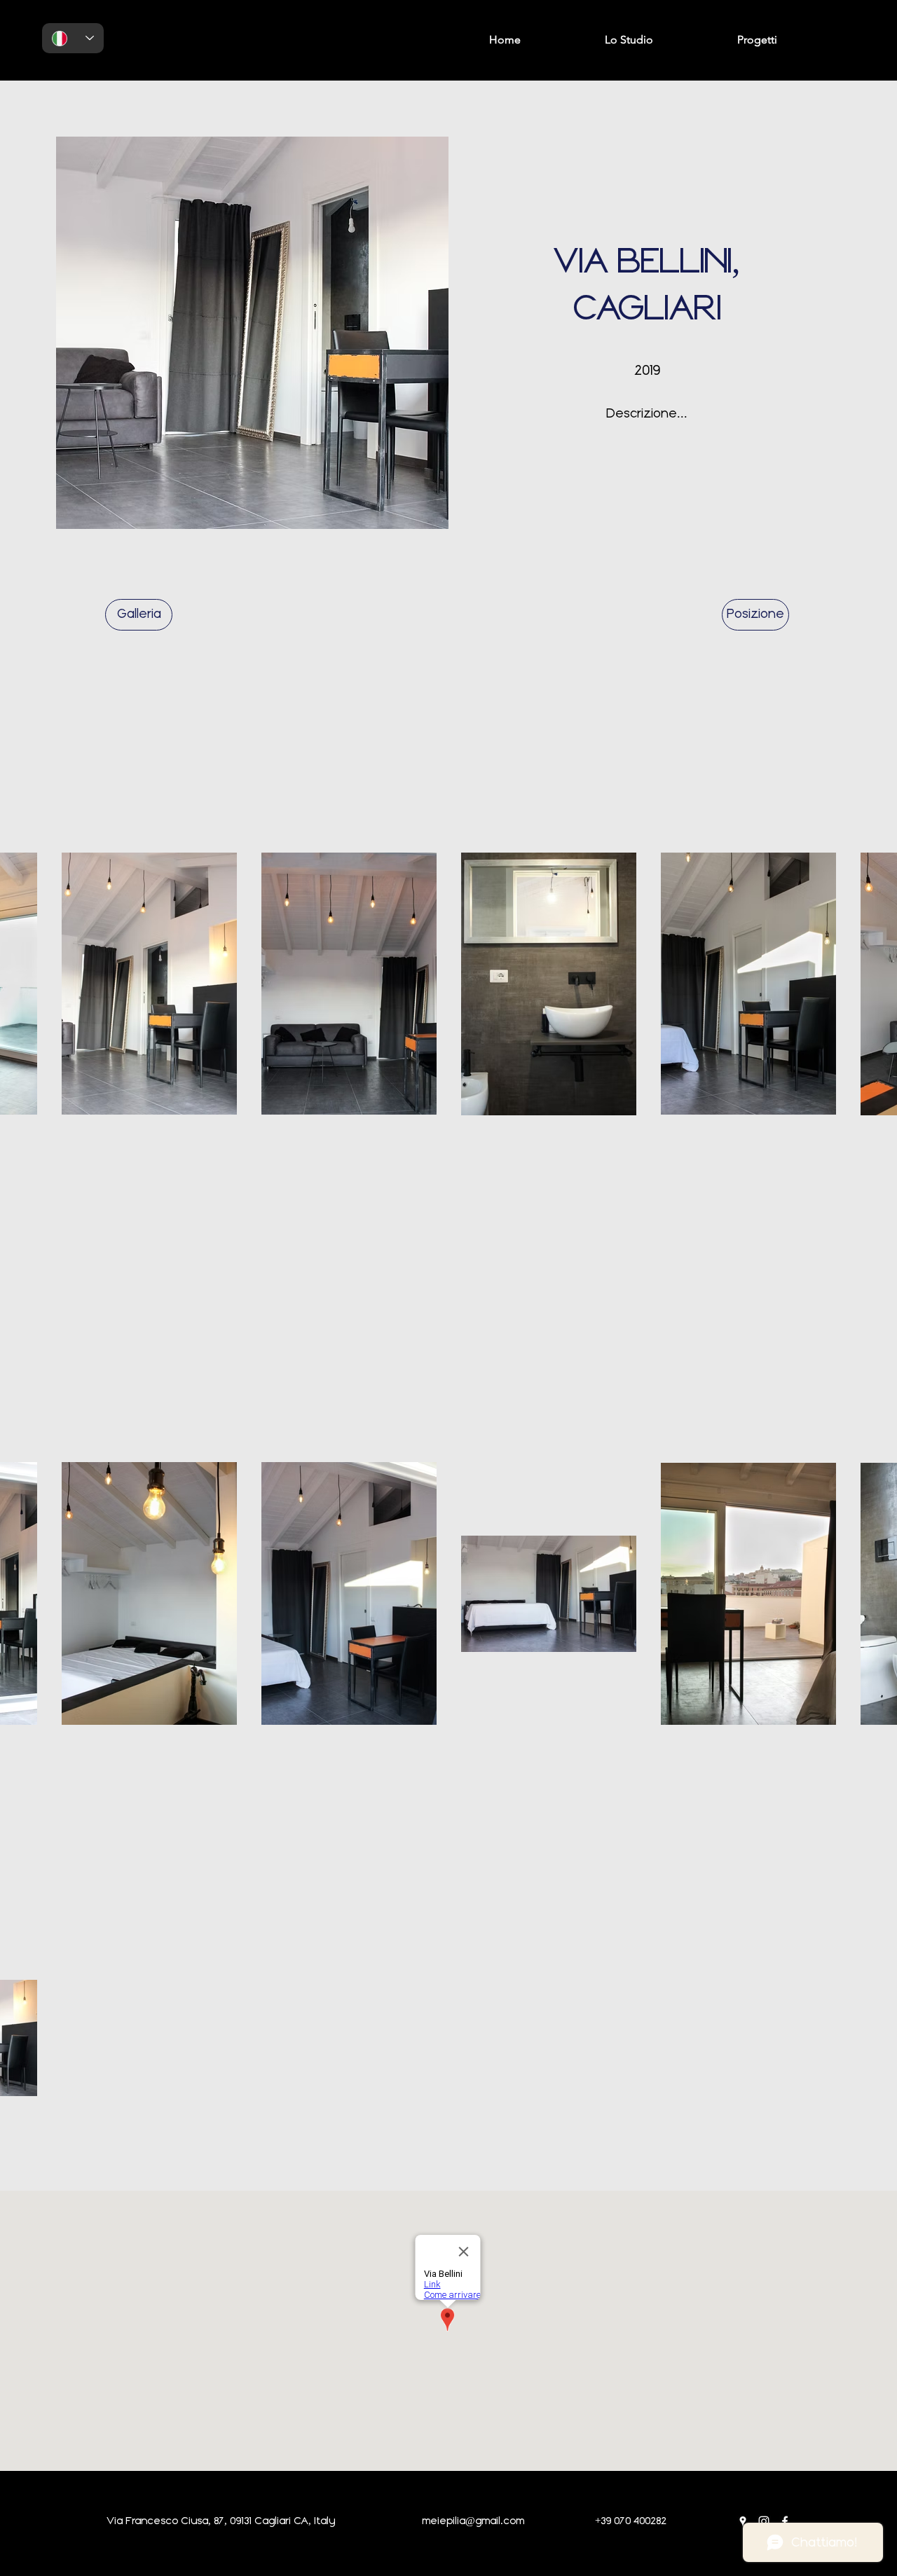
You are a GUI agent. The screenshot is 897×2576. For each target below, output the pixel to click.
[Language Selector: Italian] (73, 38)
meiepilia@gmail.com (473, 2521)
